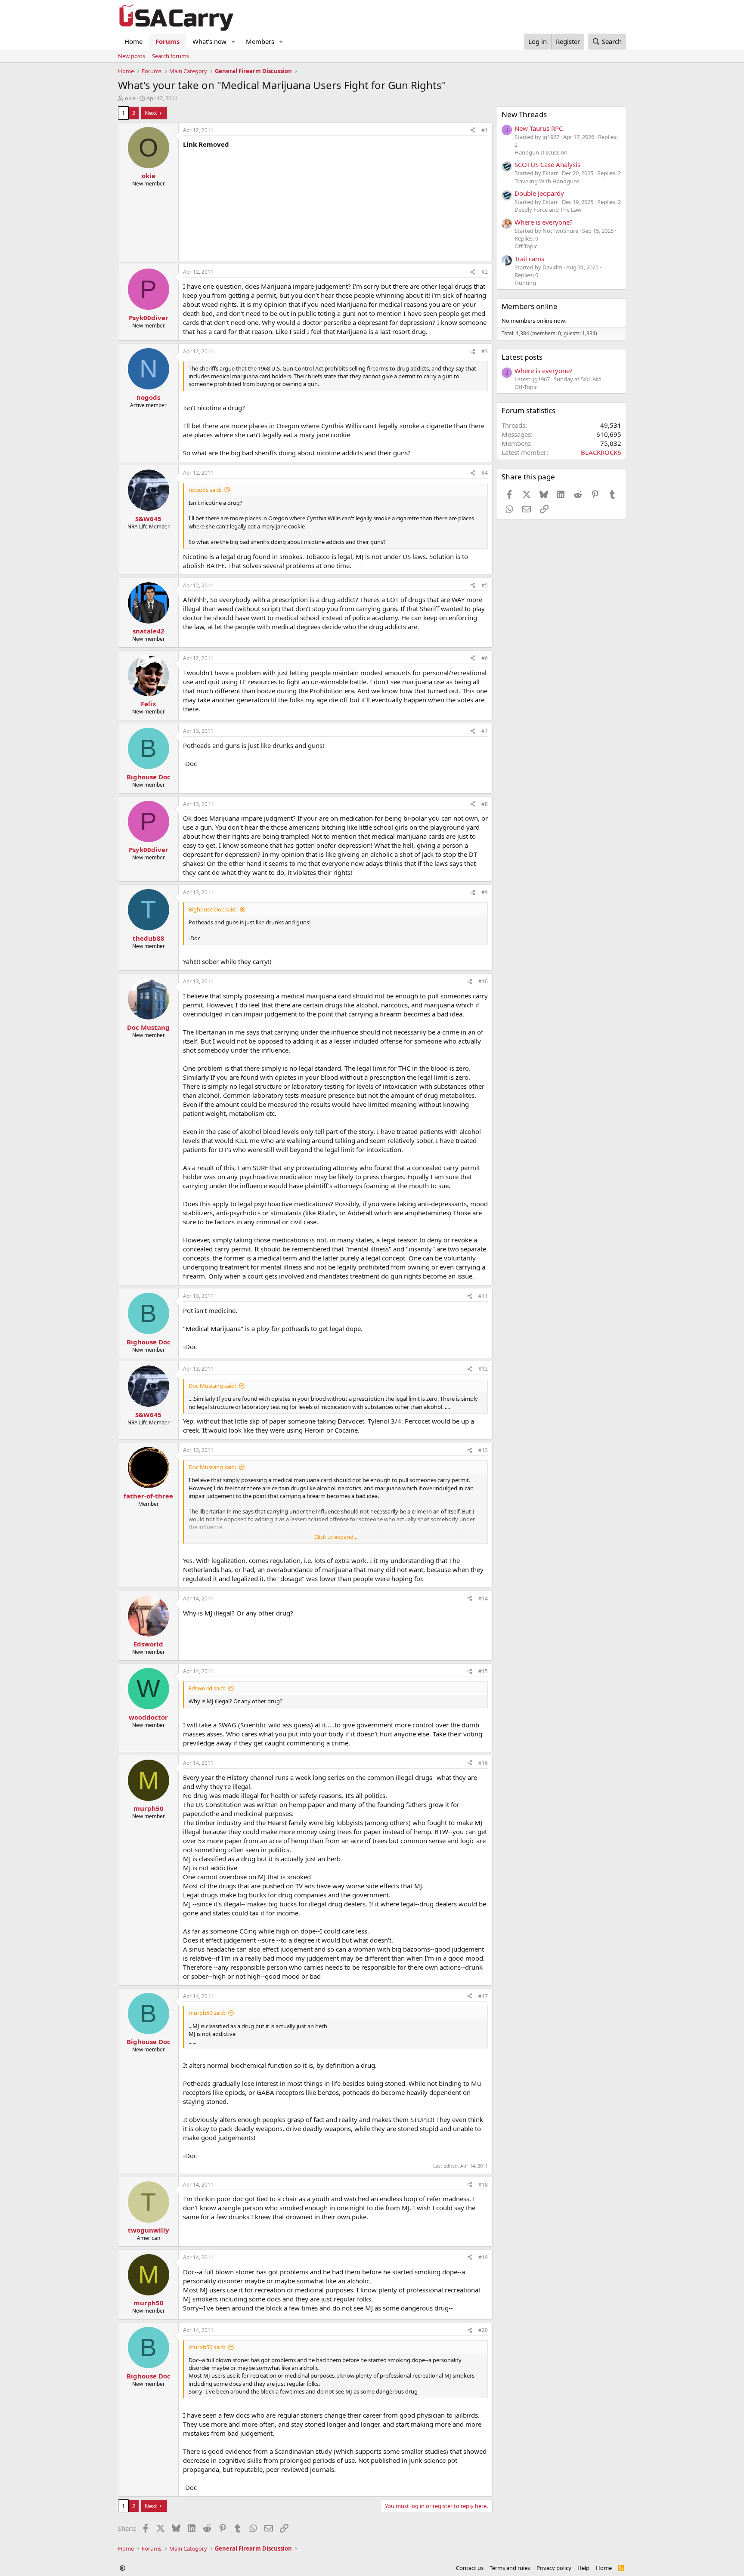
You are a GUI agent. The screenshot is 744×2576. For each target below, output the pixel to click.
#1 (485, 130)
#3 (485, 351)
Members (260, 41)
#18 (483, 2185)
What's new (209, 41)
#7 (485, 731)
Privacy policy (554, 2568)
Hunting (525, 283)
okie (130, 98)
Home (133, 41)
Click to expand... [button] (336, 1537)
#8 (485, 804)
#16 (483, 1763)
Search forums (170, 56)
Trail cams (529, 259)
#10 (483, 981)
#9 (485, 892)
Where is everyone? (544, 222)
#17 (483, 1996)
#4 (485, 473)
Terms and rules (510, 2568)
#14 (483, 1598)
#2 (485, 272)
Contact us (470, 2568)
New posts (132, 56)
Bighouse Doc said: (213, 909)
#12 (483, 1369)
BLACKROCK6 (601, 452)
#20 (483, 2330)
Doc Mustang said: (212, 1386)
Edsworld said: (207, 1688)
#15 (483, 1671)
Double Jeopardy (539, 193)
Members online (530, 306)
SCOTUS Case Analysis (547, 164)
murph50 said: (207, 2013)
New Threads (524, 114)
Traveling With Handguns (547, 181)
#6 (485, 658)
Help (583, 2568)
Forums (167, 41)
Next (151, 113)
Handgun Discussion (541, 152)
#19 (483, 2257)
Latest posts (522, 357)
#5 (485, 585)
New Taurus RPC (539, 128)
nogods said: (205, 490)
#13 (483, 1450)
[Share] (473, 131)
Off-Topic (526, 246)
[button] (233, 42)
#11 (483, 1296)
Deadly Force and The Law (548, 210)
